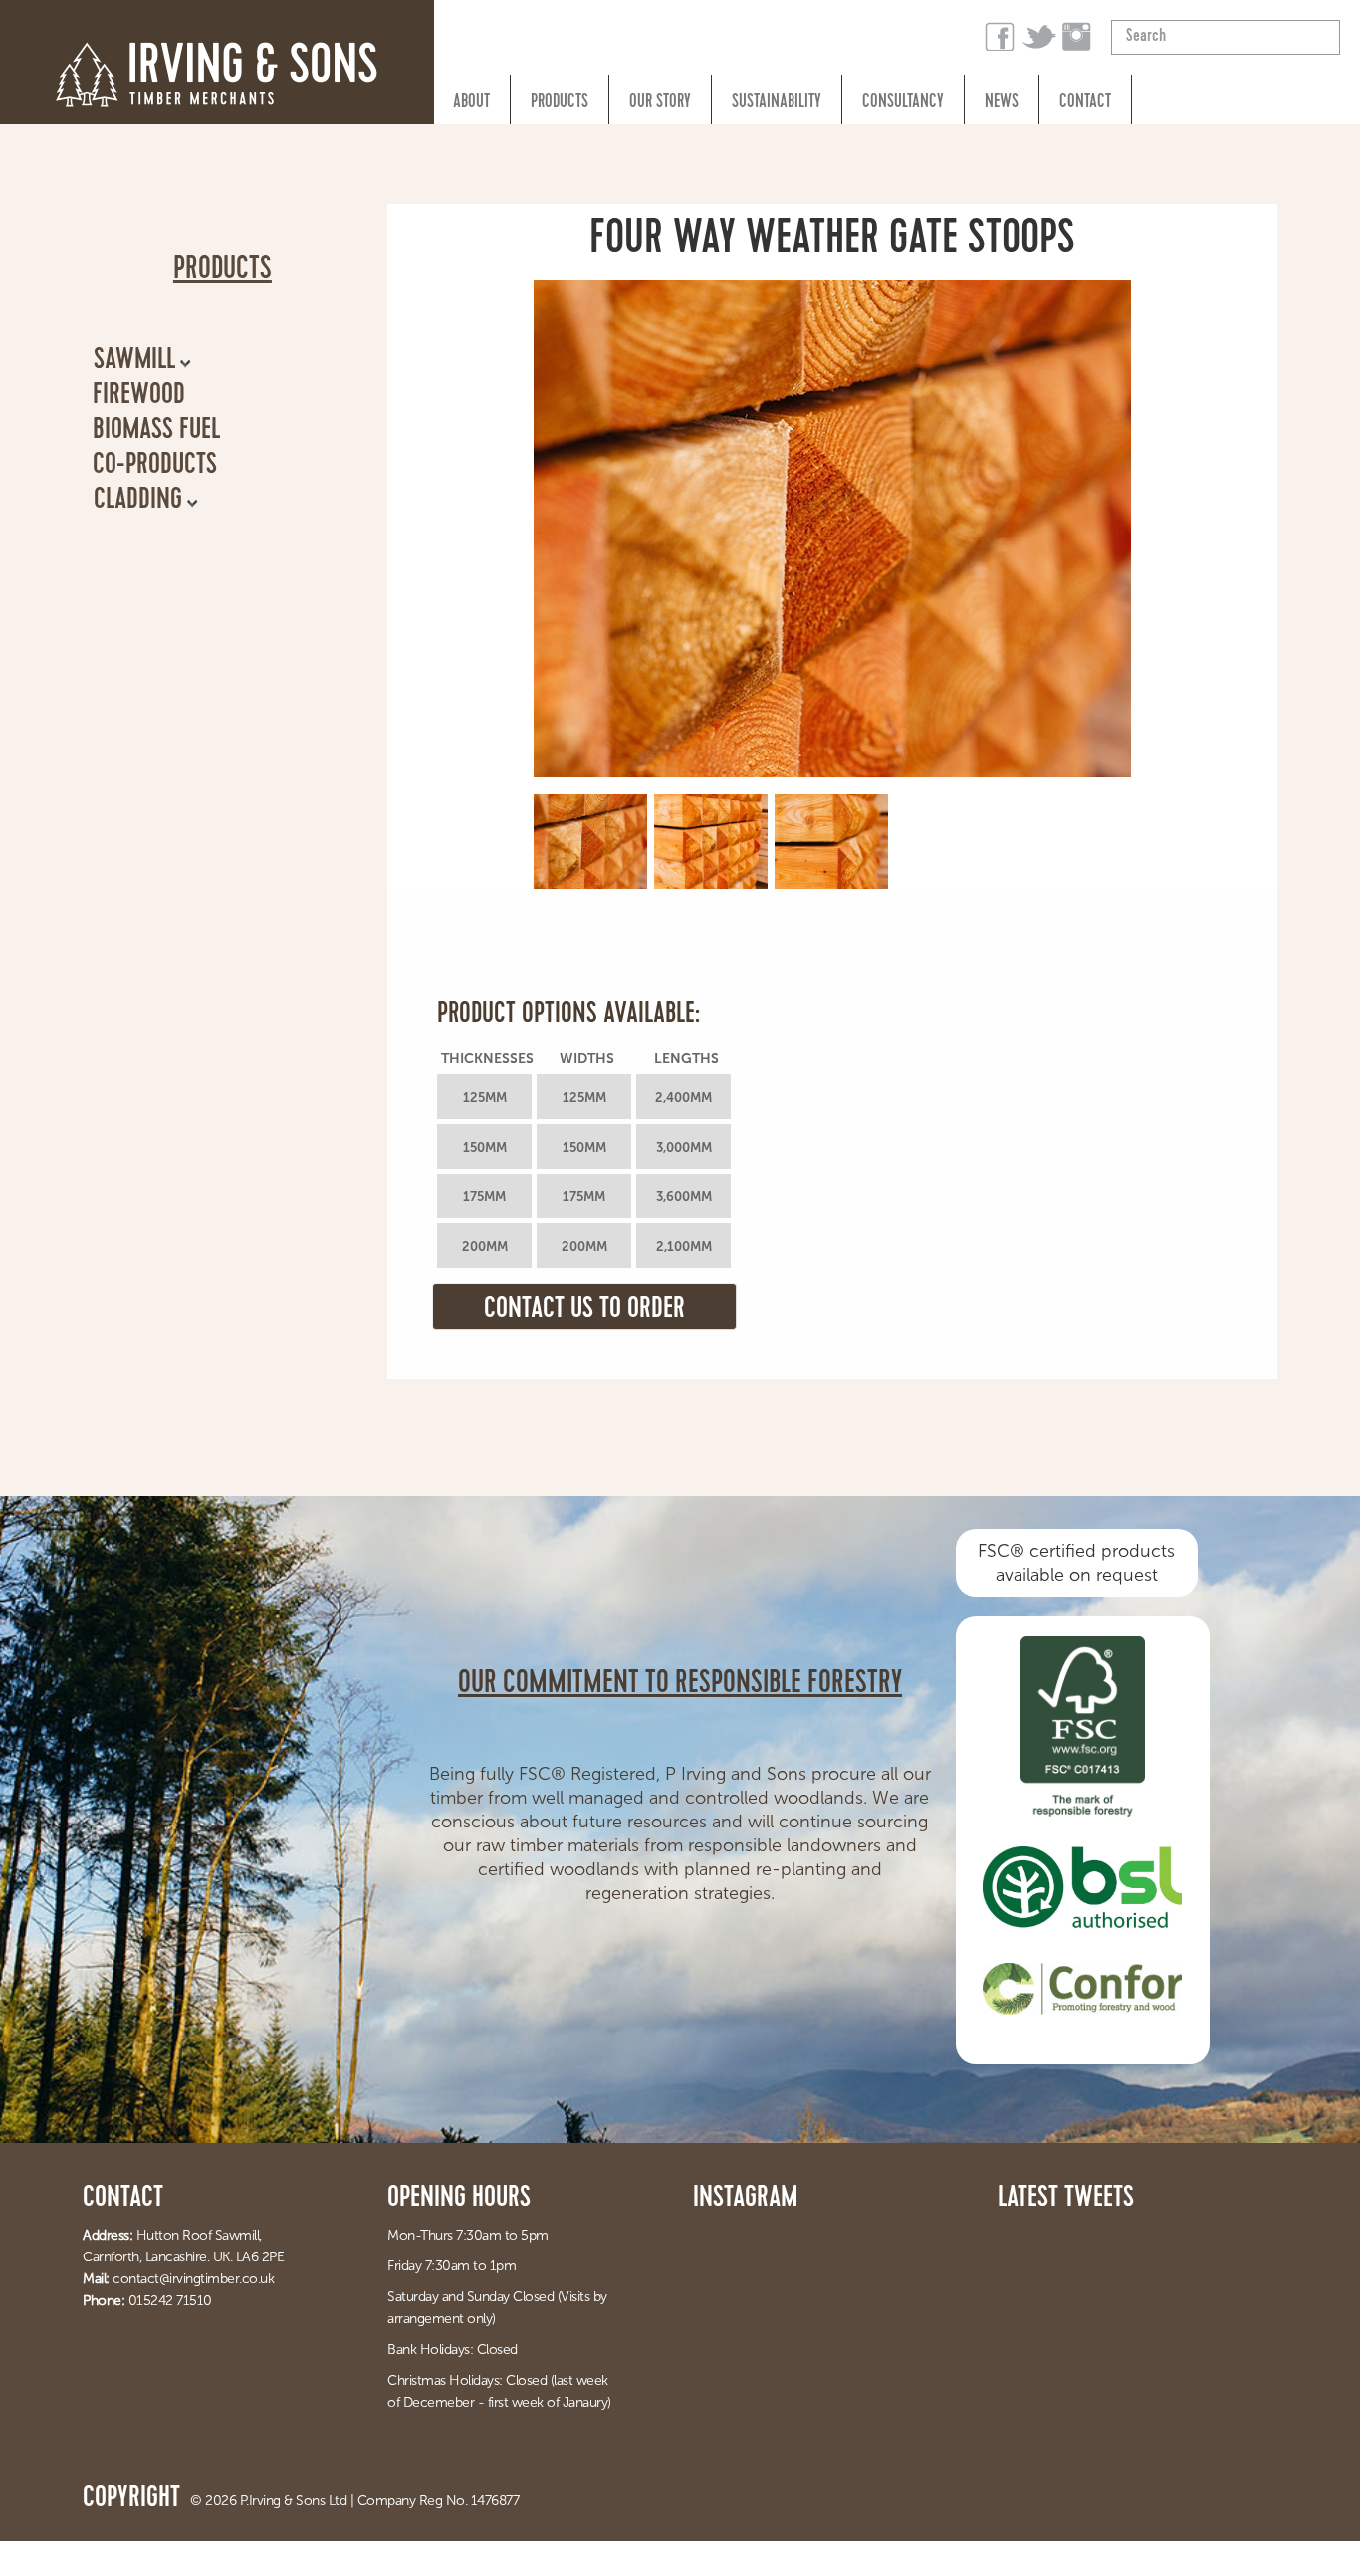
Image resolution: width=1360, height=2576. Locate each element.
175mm (484, 1197)
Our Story (660, 103)
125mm (485, 1097)
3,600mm (684, 1197)
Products (560, 103)
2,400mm (683, 1097)
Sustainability (777, 103)
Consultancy (903, 103)
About (471, 103)
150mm (485, 1147)
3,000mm (684, 1147)
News (1002, 103)
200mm (485, 1247)
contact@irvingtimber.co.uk (193, 2279)
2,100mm (684, 1247)
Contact (1085, 103)
